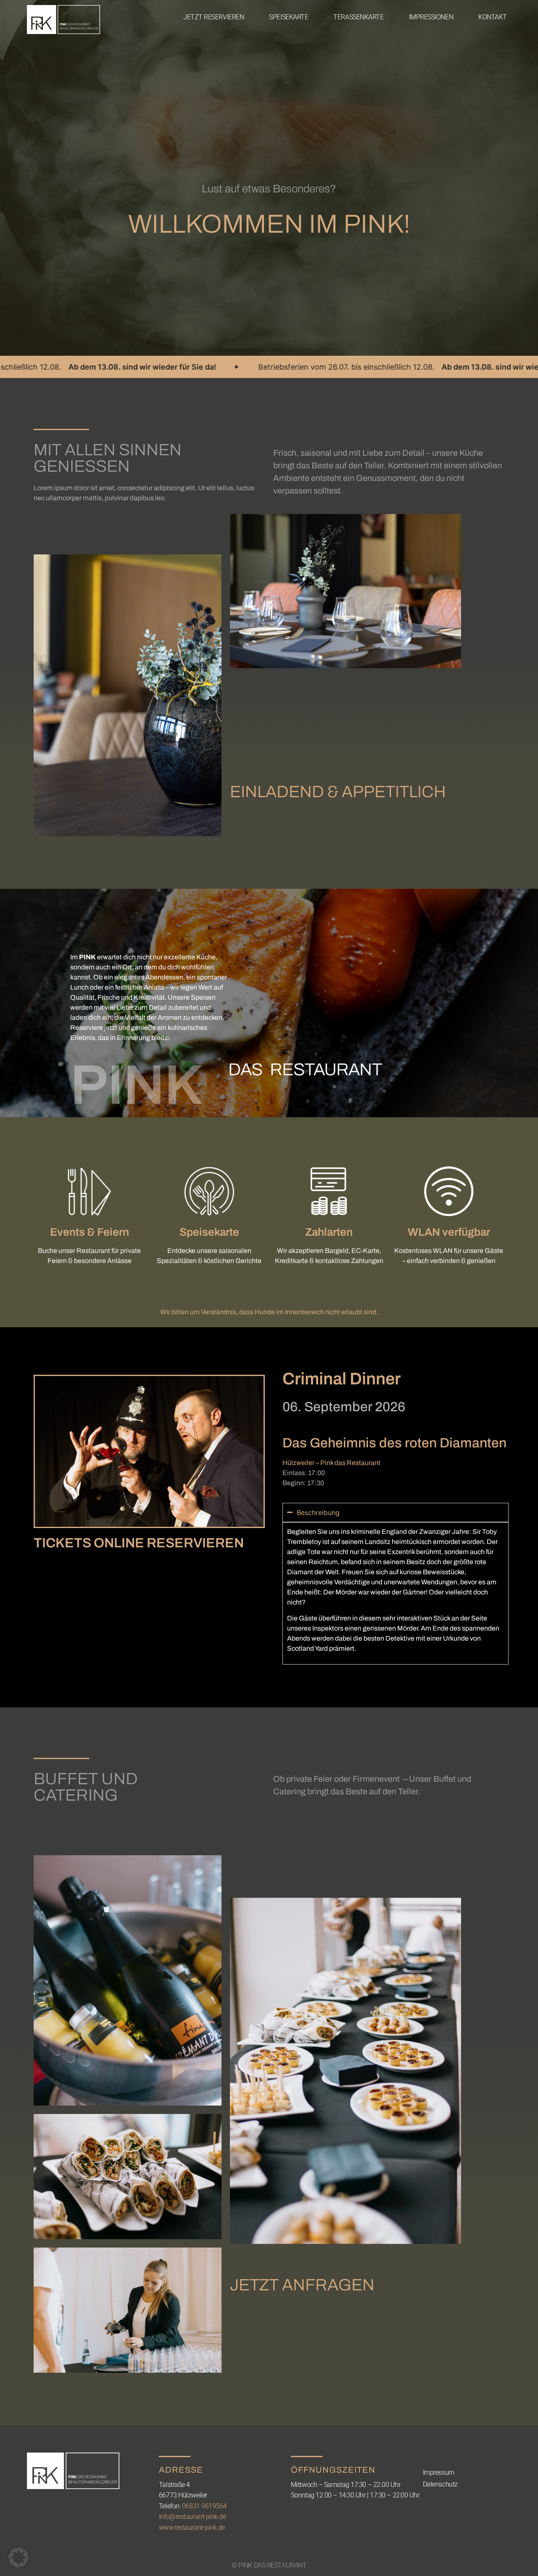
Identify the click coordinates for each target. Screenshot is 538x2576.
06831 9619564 (204, 2506)
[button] (18, 2558)
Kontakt (493, 17)
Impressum (439, 2472)
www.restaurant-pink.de (192, 2527)
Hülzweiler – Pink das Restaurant (331, 1463)
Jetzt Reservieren (214, 17)
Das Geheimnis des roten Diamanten (394, 1443)
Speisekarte (289, 17)
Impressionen (431, 17)
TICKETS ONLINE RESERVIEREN (139, 1543)
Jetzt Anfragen (302, 2285)
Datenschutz (440, 2484)
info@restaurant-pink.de (193, 2517)
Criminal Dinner (342, 1379)
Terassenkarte (358, 17)
